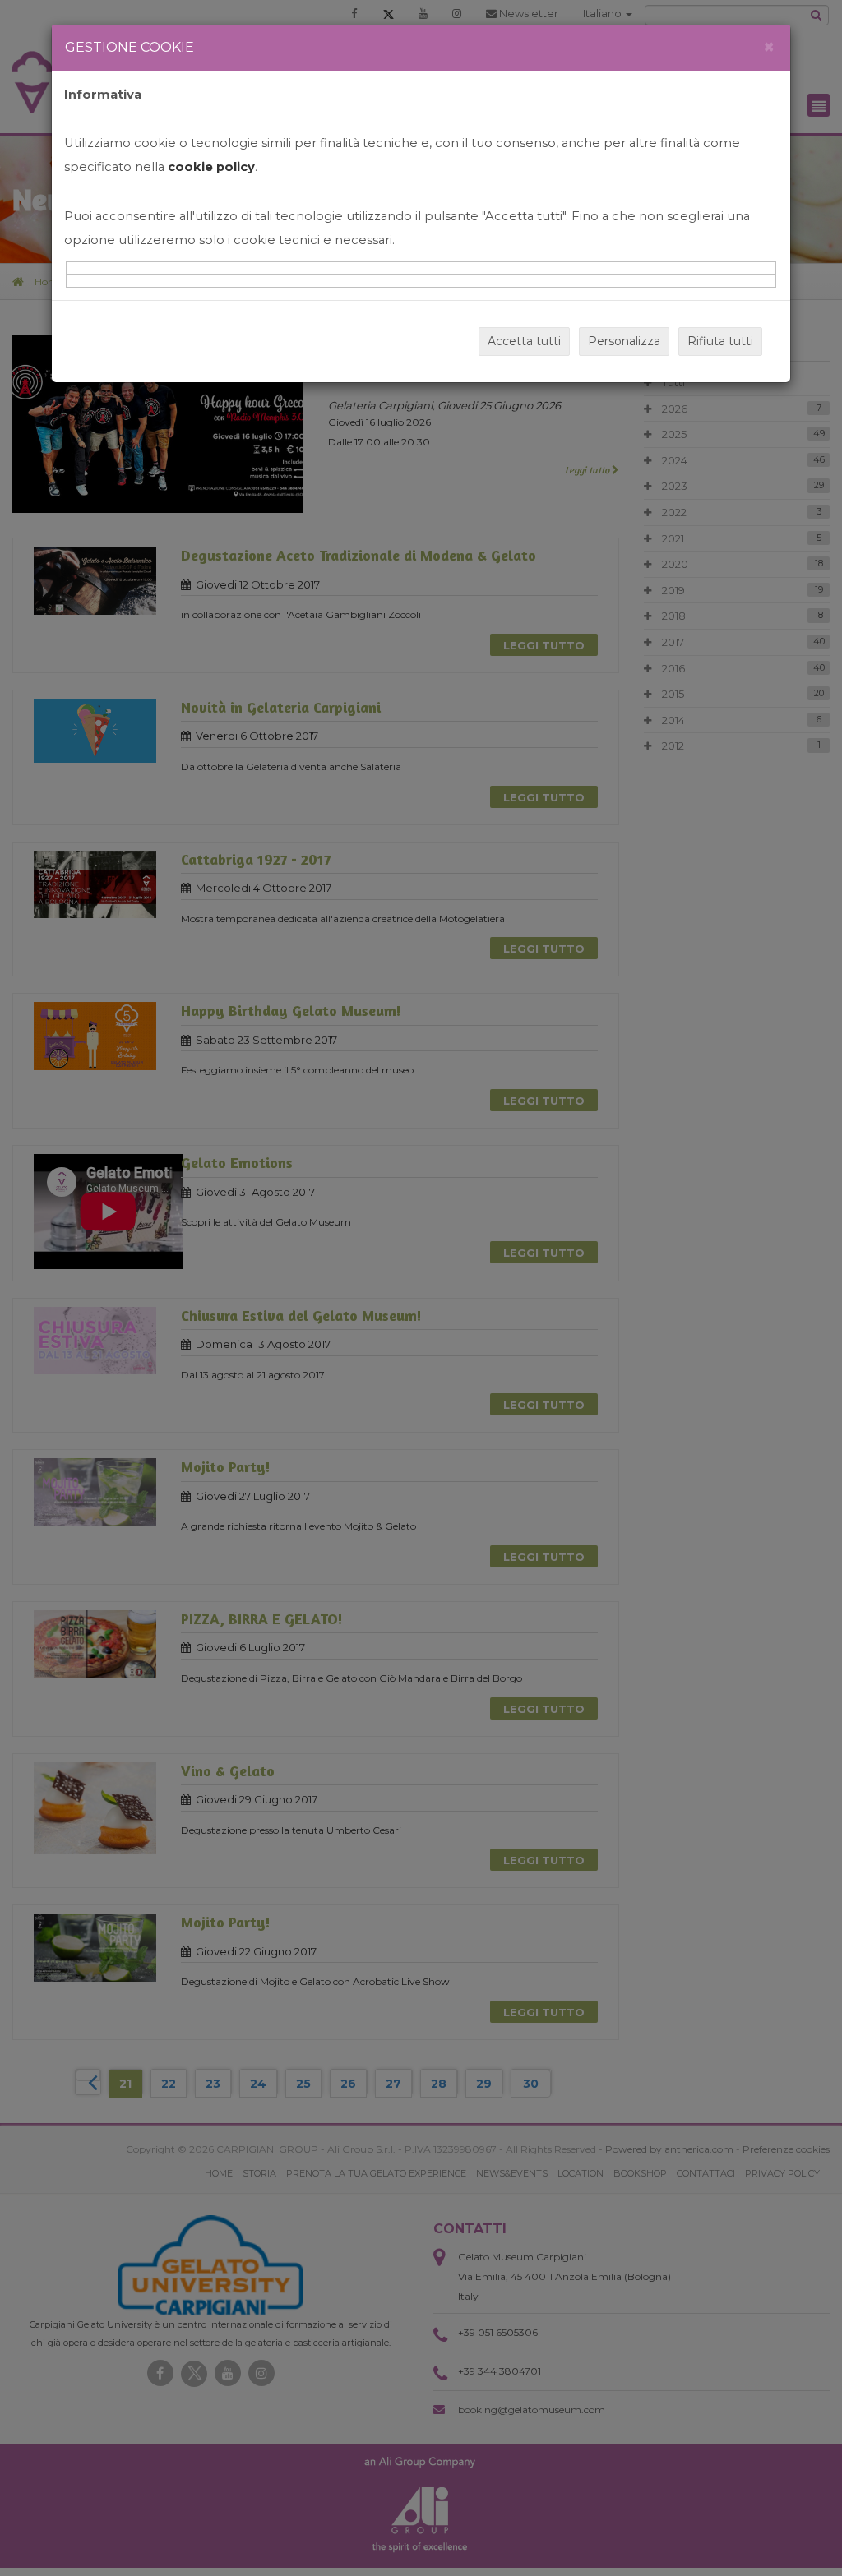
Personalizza (624, 341)
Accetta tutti (524, 341)
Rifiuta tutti (720, 341)
